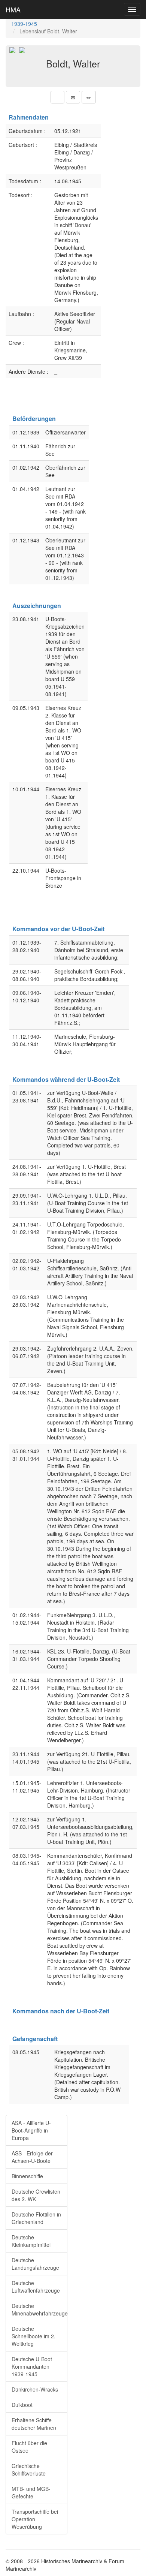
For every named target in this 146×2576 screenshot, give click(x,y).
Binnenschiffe (27, 2176)
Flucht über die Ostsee (29, 2447)
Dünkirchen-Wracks (35, 2389)
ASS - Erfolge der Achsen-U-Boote (32, 2157)
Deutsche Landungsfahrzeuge (35, 2264)
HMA (13, 9)
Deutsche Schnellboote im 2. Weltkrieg (34, 2336)
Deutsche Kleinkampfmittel (31, 2241)
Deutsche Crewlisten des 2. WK (36, 2195)
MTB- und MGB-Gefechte (31, 2492)
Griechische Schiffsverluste (29, 2470)
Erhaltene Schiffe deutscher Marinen (34, 2424)
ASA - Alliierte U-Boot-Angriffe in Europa (31, 2130)
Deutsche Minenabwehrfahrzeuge (39, 2309)
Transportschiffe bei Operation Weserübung (35, 2519)
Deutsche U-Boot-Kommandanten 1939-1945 (33, 2366)
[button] (57, 97)
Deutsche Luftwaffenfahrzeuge (36, 2287)
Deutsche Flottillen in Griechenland (36, 2218)
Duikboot (22, 2405)
